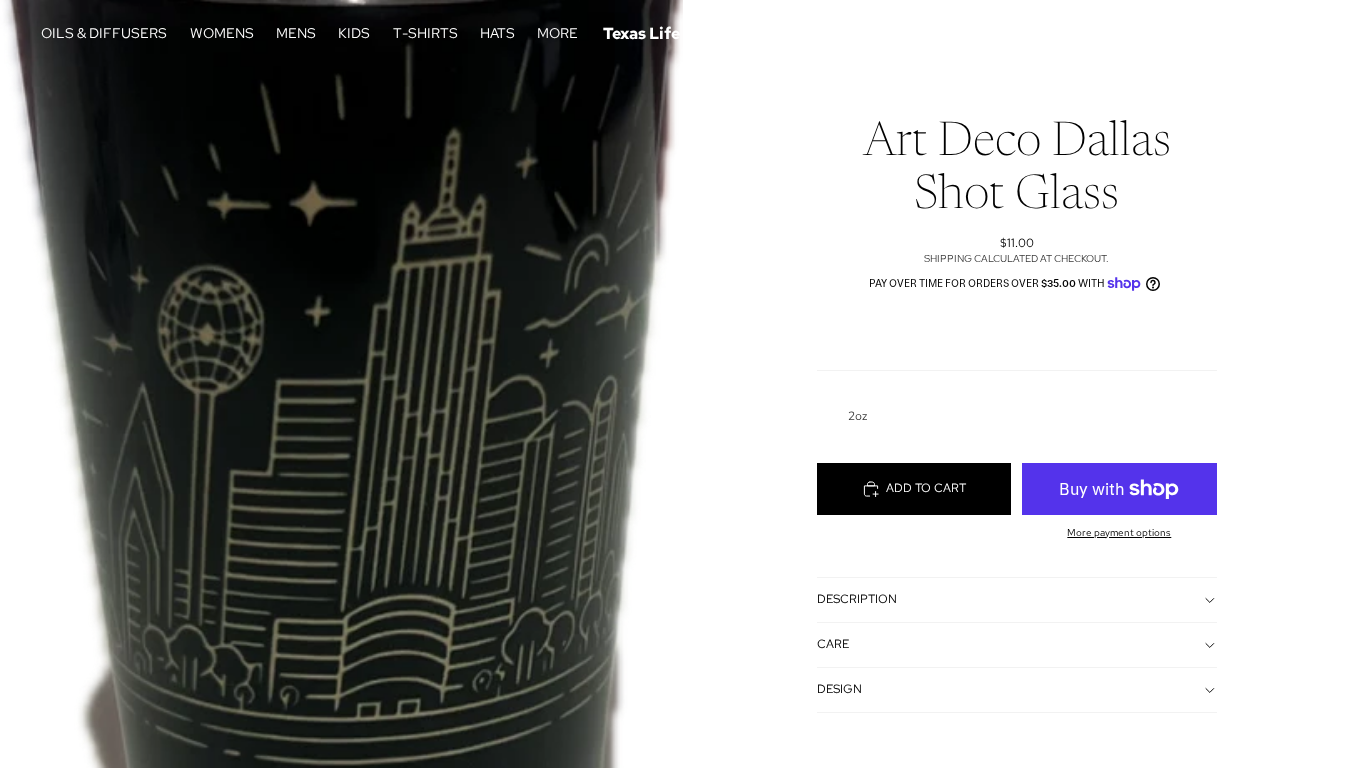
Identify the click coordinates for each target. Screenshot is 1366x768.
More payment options (1119, 532)
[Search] (1218, 34)
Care (833, 644)
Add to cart (926, 488)
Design (839, 689)
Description (857, 599)
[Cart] (1304, 34)
